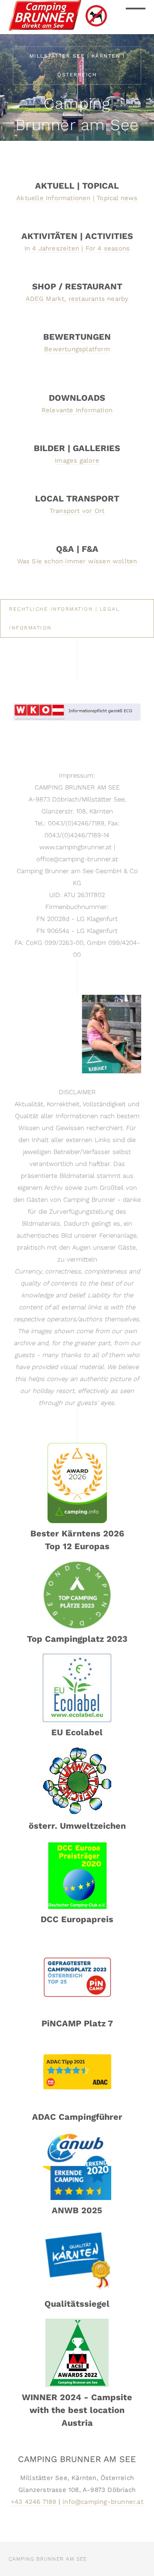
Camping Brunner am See (48, 2559)
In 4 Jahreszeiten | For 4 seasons (77, 248)
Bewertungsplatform (77, 349)
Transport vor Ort (77, 511)
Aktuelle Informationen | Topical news (77, 198)
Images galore (77, 460)
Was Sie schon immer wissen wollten (77, 561)
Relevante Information (77, 410)
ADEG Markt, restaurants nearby (77, 299)
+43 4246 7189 (34, 2502)
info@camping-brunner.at (103, 2502)
